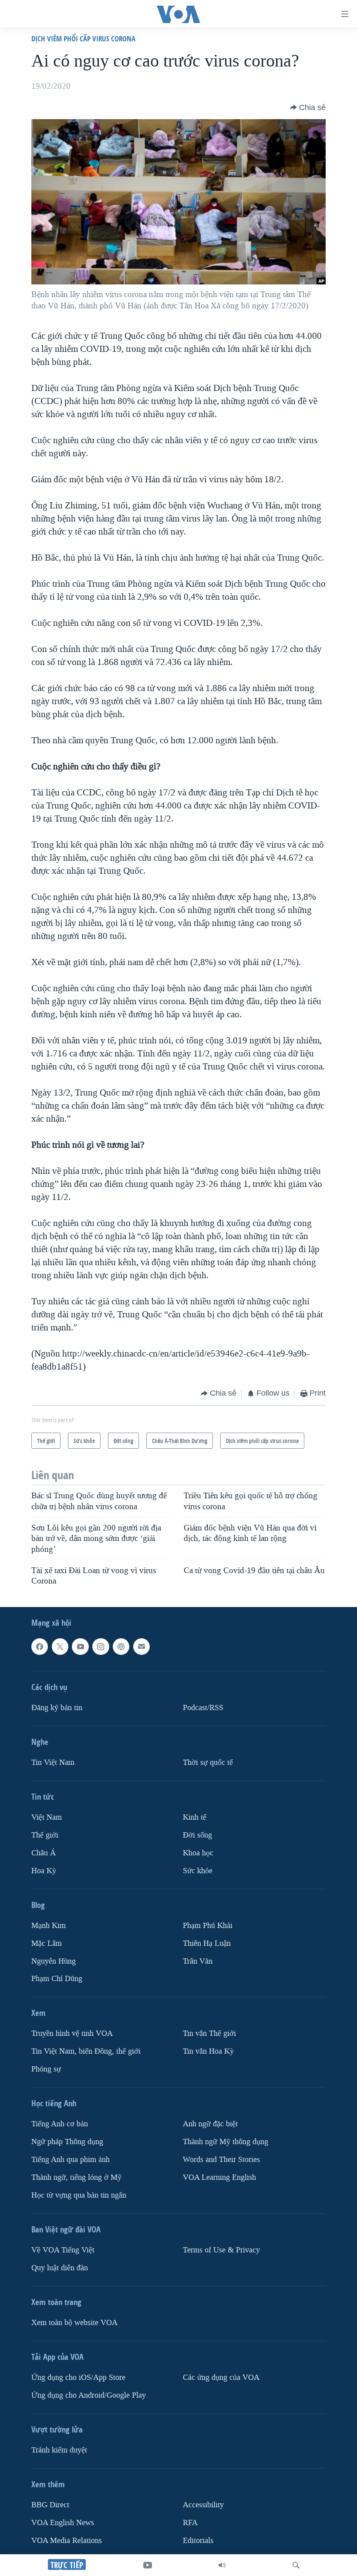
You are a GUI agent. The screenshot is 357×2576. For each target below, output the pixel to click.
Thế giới (45, 1835)
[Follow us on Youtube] (80, 1647)
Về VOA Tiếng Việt (63, 2250)
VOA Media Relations (67, 2541)
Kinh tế (195, 1817)
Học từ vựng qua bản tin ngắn (79, 2195)
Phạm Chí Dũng (57, 1979)
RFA (190, 2523)
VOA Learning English (219, 2178)
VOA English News (63, 2523)
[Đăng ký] (141, 1647)
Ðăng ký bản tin (57, 1708)
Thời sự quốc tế (208, 1762)
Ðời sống (197, 1835)
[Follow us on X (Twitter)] (60, 1647)
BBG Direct (50, 2505)
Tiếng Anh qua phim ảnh (71, 2160)
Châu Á (44, 1853)
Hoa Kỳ (44, 1871)
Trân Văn (198, 1961)
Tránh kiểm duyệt (59, 2450)
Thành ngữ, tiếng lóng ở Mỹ (76, 2178)
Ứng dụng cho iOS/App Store (78, 2377)
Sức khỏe (198, 1871)
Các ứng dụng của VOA (221, 2377)
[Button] (308, 107)
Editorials (198, 2541)
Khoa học (198, 1853)
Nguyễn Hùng (54, 1961)
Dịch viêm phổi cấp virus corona (83, 38)
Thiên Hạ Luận (207, 1943)
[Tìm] (296, 2565)
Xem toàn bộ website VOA (74, 2323)
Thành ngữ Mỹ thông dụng (226, 2142)
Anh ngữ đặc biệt (210, 2124)
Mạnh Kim (49, 1926)
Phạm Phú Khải (208, 1926)
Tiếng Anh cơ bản (60, 2124)
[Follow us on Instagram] (101, 1647)
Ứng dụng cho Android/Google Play (89, 2395)
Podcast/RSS (203, 1708)
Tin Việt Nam (53, 1762)
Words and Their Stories (221, 2160)
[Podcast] (121, 1647)
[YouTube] (148, 2565)
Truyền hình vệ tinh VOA (72, 2034)
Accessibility (203, 2505)
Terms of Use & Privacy (221, 2250)
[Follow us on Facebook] (40, 1647)
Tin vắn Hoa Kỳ (208, 2052)
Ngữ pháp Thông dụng (67, 2142)
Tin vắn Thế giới (209, 2034)
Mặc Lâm (47, 1943)
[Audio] (222, 2565)
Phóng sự (46, 2070)
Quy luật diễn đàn (60, 2268)
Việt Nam (47, 1817)
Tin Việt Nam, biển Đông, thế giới (86, 2052)
